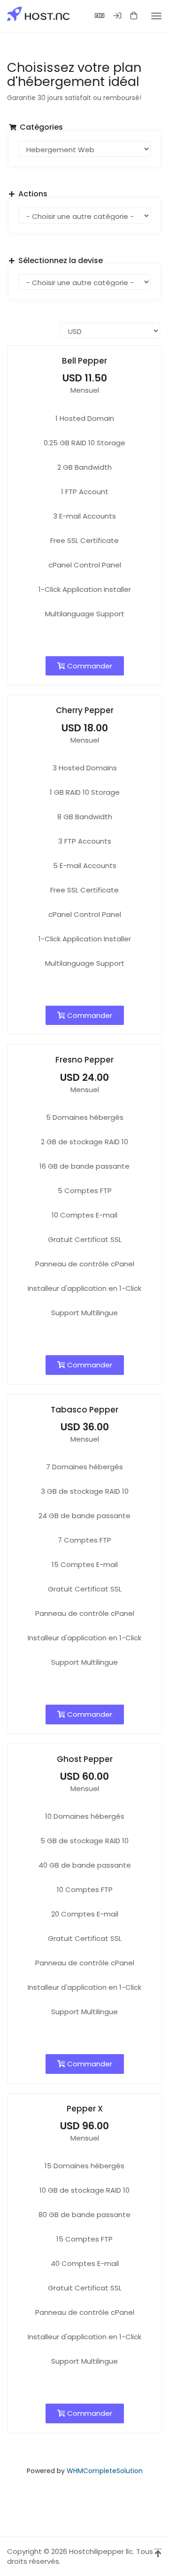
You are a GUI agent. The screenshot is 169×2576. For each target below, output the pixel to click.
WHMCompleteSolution (105, 2471)
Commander (89, 666)
